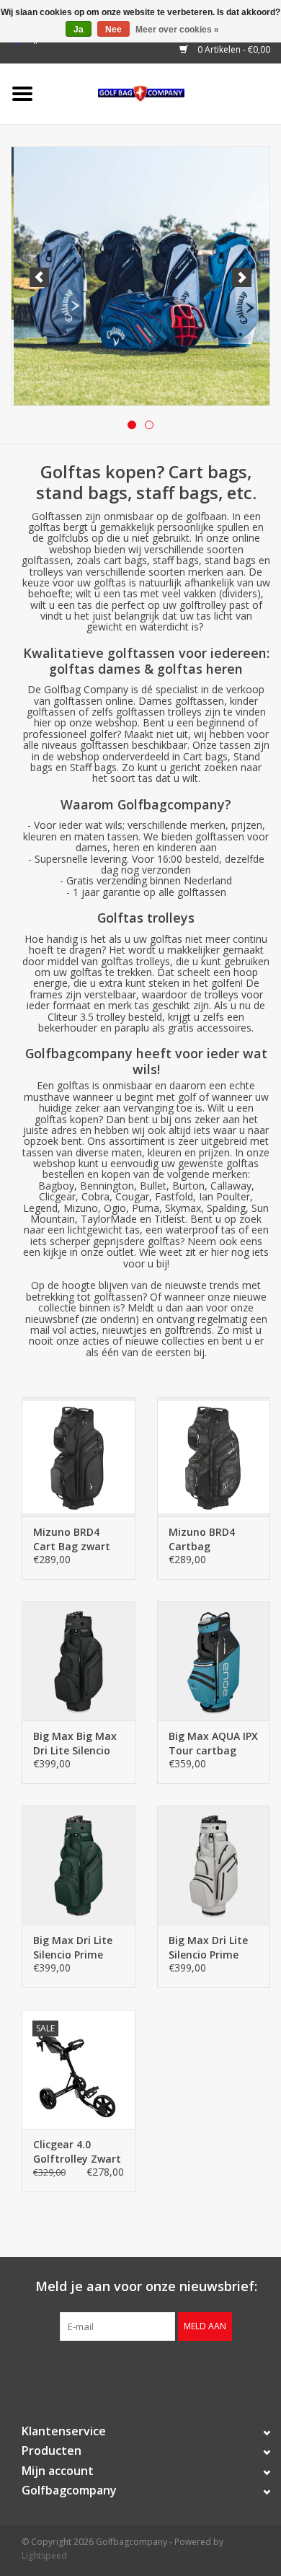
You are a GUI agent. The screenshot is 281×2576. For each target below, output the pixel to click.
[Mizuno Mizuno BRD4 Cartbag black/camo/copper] (214, 1457)
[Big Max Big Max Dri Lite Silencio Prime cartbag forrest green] (79, 1865)
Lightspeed (44, 2555)
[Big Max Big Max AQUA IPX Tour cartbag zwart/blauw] (214, 1661)
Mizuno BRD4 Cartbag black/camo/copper (214, 1539)
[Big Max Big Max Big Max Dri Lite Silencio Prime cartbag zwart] (79, 1661)
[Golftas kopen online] (163, 93)
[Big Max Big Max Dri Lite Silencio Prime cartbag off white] (214, 1865)
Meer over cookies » (177, 30)
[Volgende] (242, 277)
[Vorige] (39, 277)
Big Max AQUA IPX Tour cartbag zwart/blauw (213, 1744)
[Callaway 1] (140, 276)
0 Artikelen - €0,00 (233, 49)
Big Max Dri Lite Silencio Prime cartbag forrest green (73, 1948)
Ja (79, 30)
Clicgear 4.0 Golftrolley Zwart (77, 2151)
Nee (113, 30)
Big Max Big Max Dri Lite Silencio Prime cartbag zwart (75, 1744)
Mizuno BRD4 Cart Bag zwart (72, 1539)
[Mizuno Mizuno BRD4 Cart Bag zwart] (79, 1457)
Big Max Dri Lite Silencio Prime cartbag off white (213, 1948)
